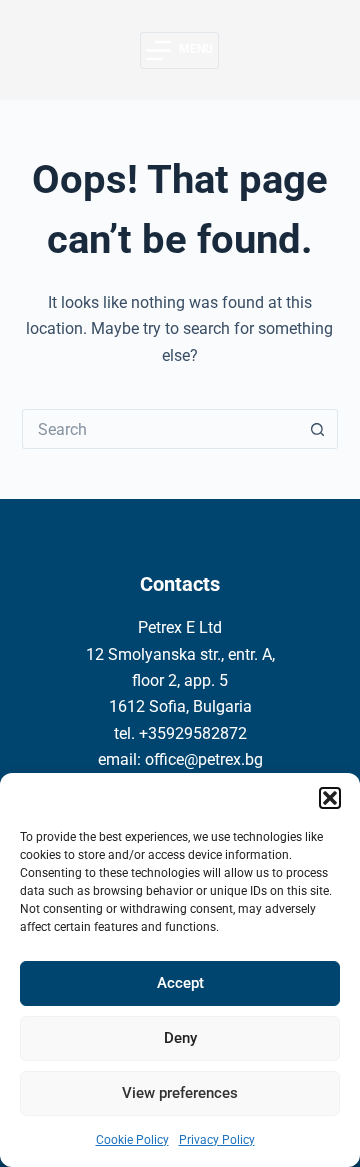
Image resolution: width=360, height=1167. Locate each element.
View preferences (180, 1093)
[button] (330, 798)
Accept (180, 983)
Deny (180, 1038)
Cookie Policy (132, 1140)
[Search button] (318, 429)
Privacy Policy (217, 1140)
